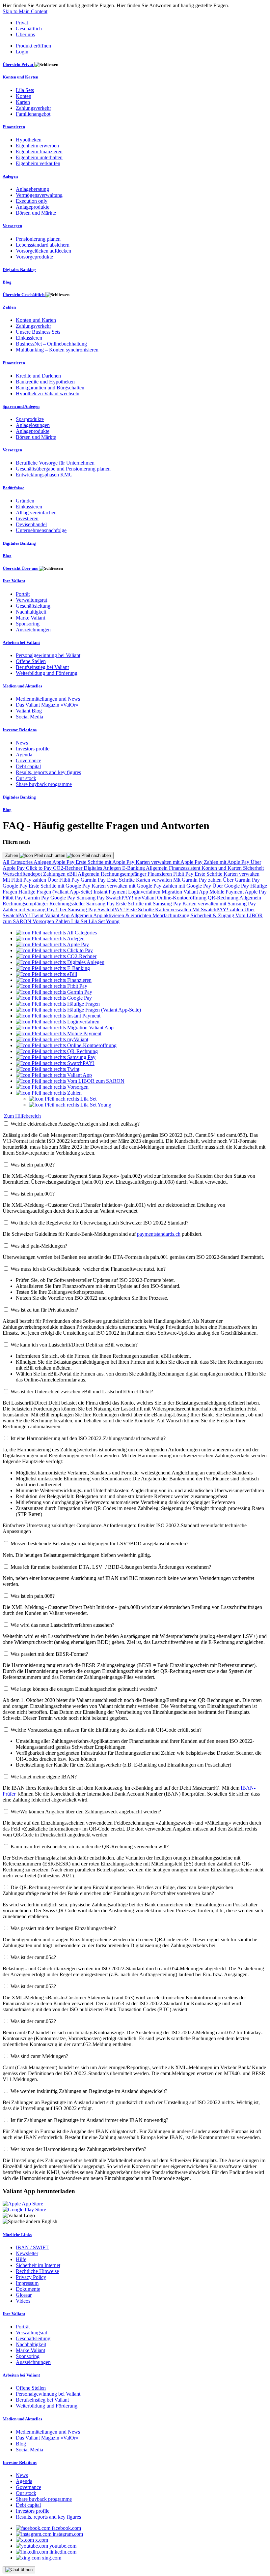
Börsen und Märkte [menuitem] (36, 213)
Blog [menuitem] (7, 282)
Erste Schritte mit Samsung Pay (149, 904)
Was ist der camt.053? (33, 1986)
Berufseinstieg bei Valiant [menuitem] (42, 667)
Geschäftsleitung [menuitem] (33, 606)
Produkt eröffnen (33, 46)
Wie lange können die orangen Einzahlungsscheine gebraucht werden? (84, 1689)
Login (22, 52)
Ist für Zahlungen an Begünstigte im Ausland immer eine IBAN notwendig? (89, 2120)
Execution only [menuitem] (32, 201)
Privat (22, 23)
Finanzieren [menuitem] (14, 127)
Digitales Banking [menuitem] (19, 270)
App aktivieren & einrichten (123, 915)
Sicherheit (253, 868)
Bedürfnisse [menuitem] (13, 488)
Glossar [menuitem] (24, 2295)
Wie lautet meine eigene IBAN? (44, 1777)
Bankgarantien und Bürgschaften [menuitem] (50, 388)
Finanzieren (160, 874)
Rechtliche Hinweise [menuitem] (37, 2271)
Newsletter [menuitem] (27, 2253)
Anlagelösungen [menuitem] (33, 425)
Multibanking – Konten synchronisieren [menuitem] (57, 350)
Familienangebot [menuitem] (33, 114)
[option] (56, 933)
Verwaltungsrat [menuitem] (31, 600)
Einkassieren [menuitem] (29, 338)
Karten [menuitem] (23, 102)
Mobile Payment (227, 892)
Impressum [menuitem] (27, 2283)
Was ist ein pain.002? (33, 1165)
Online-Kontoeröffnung (182, 898)
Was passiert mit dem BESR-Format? (49, 1654)
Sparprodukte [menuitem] (30, 419)
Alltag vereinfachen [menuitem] (36, 513)
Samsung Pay (91, 898)
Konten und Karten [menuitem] (20, 77)
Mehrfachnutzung (172, 915)
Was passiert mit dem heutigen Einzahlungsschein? (63, 1928)
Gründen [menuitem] (25, 501)
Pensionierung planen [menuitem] (38, 239)
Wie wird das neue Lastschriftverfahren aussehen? (62, 1625)
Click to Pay (40, 868)
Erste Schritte (209, 874)
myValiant (146, 898)
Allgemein (157, 868)
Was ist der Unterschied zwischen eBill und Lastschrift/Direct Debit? (82, 1392)
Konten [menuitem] (24, 96)
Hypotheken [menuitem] (29, 140)
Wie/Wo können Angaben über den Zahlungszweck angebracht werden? (86, 1812)
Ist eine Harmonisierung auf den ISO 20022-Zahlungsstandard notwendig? (88, 1438)
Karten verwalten (242, 874)
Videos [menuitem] (23, 2301)
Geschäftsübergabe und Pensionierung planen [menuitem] (63, 469)
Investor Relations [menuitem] (20, 730)
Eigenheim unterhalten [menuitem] (39, 157)
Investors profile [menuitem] (33, 749)
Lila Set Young (104, 921)
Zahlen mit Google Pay (188, 886)
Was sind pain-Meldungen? (39, 1246)
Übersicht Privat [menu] (18, 64)
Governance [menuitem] (28, 760)
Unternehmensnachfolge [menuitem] (41, 530)
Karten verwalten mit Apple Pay (170, 862)
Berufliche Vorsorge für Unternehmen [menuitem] (55, 463)
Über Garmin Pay (241, 880)
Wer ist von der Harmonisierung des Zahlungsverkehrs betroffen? (78, 2149)
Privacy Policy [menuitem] (31, 2277)
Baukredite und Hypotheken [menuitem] (45, 382)
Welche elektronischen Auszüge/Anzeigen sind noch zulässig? (75, 1124)
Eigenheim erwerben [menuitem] (37, 146)
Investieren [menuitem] (27, 518)
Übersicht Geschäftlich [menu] (24, 295)
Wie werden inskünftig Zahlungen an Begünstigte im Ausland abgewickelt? (89, 2091)
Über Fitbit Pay (64, 880)
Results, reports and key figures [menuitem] (48, 772)
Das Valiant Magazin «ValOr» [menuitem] (47, 705)
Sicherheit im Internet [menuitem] (38, 2265)
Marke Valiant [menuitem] (30, 618)
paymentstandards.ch (159, 1234)
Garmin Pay (94, 880)
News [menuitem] (22, 743)
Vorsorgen (44, 921)
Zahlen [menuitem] (9, 307)
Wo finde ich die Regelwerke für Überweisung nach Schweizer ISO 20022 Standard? (99, 1223)
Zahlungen (55, 874)
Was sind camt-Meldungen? (39, 2056)
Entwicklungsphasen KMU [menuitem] (44, 475)
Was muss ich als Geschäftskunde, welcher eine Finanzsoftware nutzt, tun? (88, 1269)
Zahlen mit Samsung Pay (29, 909)
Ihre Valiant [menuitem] (14, 581)
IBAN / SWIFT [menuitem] (32, 2247)
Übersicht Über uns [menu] (21, 568)
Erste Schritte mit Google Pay (60, 886)
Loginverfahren (145, 892)
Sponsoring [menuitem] (28, 624)
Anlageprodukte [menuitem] (33, 207)
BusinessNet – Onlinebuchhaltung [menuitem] (51, 344)
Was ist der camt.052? (33, 2021)
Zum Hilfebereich (22, 1116)
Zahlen (12, 855)
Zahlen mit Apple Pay (227, 862)
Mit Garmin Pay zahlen (198, 880)
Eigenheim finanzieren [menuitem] (39, 152)
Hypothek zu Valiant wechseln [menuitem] (48, 394)
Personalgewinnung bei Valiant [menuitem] (48, 655)
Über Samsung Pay (77, 909)
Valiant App (58, 915)
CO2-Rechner (68, 868)
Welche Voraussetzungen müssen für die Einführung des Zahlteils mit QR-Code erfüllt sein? (106, 1730)
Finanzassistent (185, 868)
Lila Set (80, 921)
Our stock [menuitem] (26, 778)
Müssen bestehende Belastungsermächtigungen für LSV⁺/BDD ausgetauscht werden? (99, 1544)
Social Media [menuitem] (29, 717)
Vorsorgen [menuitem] (12, 226)
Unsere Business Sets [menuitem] (38, 332)
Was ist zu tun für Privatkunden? (44, 1310)
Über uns (25, 34)
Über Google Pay (231, 886)
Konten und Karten (222, 868)
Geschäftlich (29, 29)
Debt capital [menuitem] (28, 766)
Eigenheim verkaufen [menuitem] (38, 163)
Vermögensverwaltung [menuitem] (39, 195)
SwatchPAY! (120, 898)
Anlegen (43, 862)
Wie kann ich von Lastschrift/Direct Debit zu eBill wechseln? (74, 1345)
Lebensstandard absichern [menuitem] (43, 245)
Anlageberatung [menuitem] (32, 189)
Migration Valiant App (186, 892)
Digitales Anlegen (103, 868)
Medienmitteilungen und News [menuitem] (48, 699)
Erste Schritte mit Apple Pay (106, 862)
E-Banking (134, 868)
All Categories (18, 862)
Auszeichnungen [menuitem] (33, 630)
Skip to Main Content (25, 11)
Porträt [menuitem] (23, 594)
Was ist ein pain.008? (33, 1596)
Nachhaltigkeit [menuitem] (31, 612)
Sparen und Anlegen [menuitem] (21, 406)
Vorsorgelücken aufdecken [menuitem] (43, 251)
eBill (72, 874)
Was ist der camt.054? (33, 1957)
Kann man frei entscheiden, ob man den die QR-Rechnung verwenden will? (90, 1847)
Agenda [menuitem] (24, 755)
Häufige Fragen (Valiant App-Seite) (56, 892)
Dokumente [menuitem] (28, 2289)
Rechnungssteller (68, 904)
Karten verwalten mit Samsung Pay (219, 904)
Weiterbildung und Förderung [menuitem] (47, 673)
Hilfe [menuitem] (21, 2259)
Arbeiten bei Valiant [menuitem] (21, 642)
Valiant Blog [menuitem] (29, 711)
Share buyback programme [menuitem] (44, 784)
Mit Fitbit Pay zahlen (25, 880)
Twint (38, 915)
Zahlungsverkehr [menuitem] (33, 108)
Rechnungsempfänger (124, 874)
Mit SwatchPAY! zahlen (218, 909)
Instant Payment (111, 892)
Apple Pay (64, 862)
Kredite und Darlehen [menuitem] (38, 376)
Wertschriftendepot (23, 874)
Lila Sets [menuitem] (25, 90)
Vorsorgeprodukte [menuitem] (34, 257)
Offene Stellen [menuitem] (31, 661)
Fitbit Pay (184, 874)
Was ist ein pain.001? (33, 1194)
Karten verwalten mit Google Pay (127, 886)
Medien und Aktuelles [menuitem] (22, 686)
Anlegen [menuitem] (10, 176)
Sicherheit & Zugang (213, 915)
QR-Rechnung (224, 898)
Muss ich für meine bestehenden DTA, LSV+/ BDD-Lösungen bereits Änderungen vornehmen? (111, 1567)
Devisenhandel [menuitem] (31, 524)
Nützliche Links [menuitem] (17, 2235)
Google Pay (16, 886)
